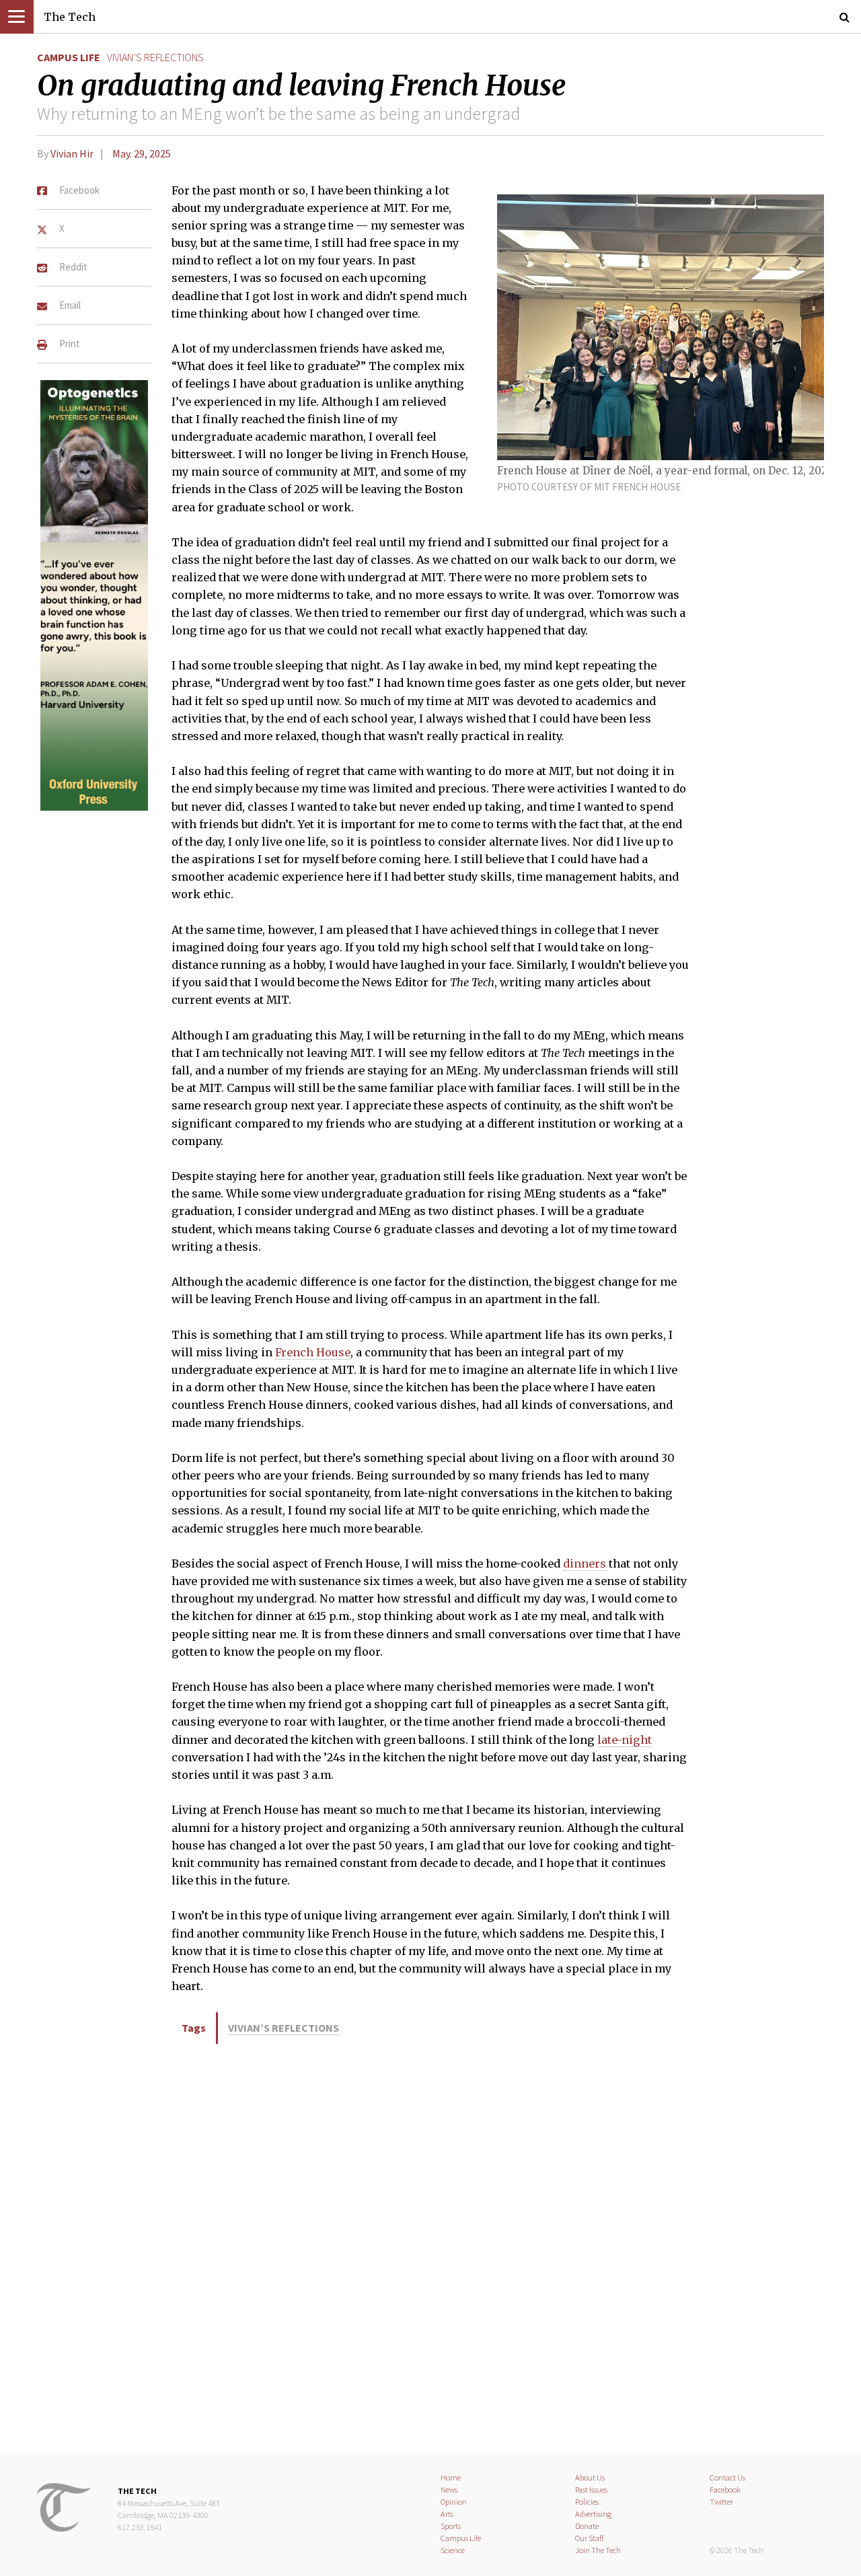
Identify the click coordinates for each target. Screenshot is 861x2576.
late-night (625, 1740)
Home (451, 2477)
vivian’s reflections (155, 57)
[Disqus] (430, 2245)
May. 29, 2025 (142, 153)
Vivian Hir (72, 153)
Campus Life (69, 57)
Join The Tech (598, 2550)
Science (453, 2550)
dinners (585, 1563)
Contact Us (727, 2477)
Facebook (725, 2490)
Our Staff (590, 2538)
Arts (447, 2514)
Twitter (721, 2502)
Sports (451, 2526)
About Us (590, 2477)
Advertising (593, 2514)
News (449, 2490)
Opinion (454, 2502)
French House (313, 1352)
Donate (587, 2526)
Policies (587, 2502)
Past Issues (591, 2490)
